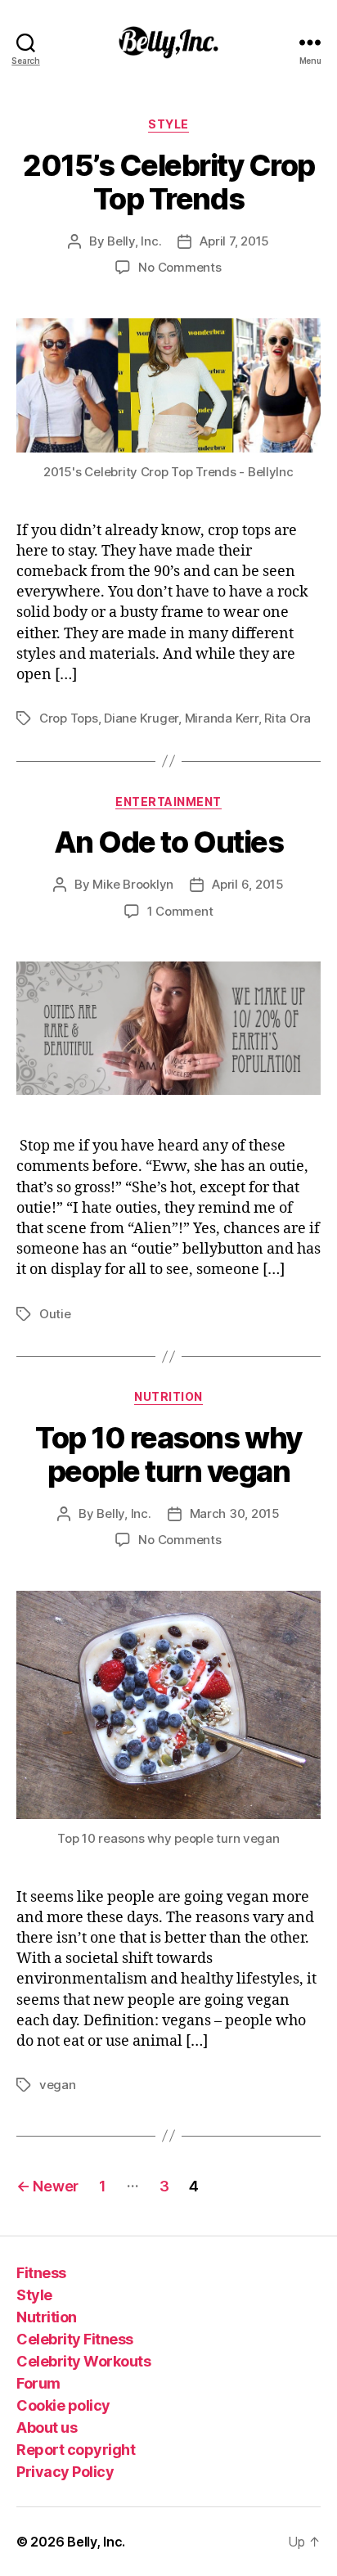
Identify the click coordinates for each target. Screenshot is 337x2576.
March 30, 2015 (235, 1513)
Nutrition (168, 1396)
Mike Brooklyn (133, 884)
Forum (38, 2383)
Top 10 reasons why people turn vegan (168, 1455)
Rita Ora (288, 718)
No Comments (180, 267)
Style (168, 124)
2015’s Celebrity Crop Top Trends (168, 182)
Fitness (41, 2273)
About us (47, 2427)
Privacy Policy (65, 2472)
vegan (58, 2085)
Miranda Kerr (222, 718)
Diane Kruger (141, 718)
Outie (55, 1314)
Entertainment (168, 802)
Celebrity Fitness (75, 2339)
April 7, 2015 (234, 241)
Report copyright (76, 2450)
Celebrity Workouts (83, 2361)
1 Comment (180, 911)
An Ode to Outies (168, 842)
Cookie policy (63, 2405)
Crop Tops (69, 718)
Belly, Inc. (134, 241)
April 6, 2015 (248, 884)
